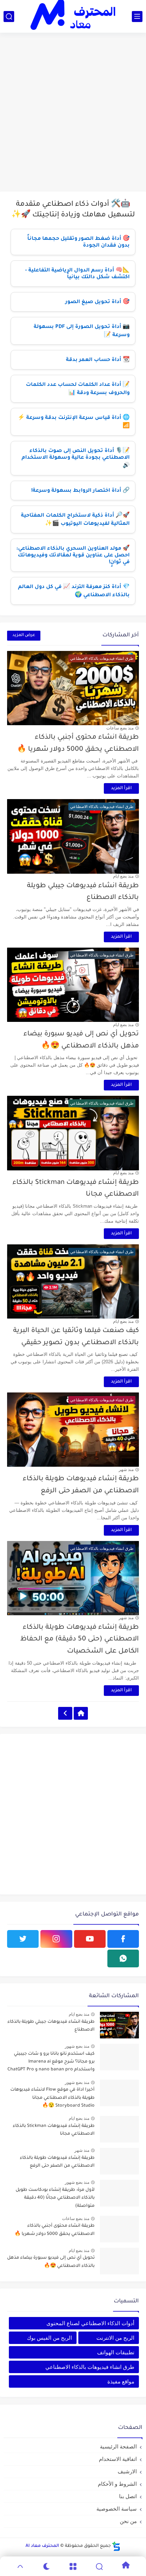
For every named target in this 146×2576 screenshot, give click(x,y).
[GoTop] (20, 2566)
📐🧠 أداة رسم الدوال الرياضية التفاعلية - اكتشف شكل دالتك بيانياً (77, 274)
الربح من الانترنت (115, 2338)
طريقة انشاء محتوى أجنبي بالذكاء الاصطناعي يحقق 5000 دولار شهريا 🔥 (55, 2230)
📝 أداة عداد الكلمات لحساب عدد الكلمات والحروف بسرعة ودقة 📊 (78, 389)
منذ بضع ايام (123, 876)
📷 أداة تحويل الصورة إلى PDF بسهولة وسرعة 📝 (82, 331)
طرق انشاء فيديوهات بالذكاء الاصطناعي (90, 2367)
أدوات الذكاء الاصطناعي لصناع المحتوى (90, 2323)
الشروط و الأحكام (117, 2484)
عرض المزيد (24, 635)
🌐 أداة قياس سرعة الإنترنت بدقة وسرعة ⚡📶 (74, 422)
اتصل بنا (128, 2496)
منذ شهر (126, 1470)
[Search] (99, 2566)
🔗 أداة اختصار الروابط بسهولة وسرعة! (80, 491)
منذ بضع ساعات (120, 728)
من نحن (128, 2521)
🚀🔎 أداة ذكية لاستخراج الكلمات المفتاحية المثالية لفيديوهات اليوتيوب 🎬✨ (75, 520)
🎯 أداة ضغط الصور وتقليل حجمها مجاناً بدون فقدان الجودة (78, 242)
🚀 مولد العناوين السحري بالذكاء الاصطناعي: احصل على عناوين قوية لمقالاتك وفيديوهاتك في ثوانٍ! (73, 556)
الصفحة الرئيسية (118, 2446)
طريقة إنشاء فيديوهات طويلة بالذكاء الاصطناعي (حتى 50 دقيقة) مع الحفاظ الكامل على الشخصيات (80, 1639)
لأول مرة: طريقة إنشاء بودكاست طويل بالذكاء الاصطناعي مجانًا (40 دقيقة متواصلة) (55, 2198)
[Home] (81, 1713)
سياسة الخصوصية (117, 2509)
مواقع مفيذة (121, 2381)
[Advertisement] (73, 113)
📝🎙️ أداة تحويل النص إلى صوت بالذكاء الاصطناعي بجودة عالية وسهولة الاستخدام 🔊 (76, 459)
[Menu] (73, 2566)
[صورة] (119, 2025)
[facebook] (123, 1939)
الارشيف (127, 2471)
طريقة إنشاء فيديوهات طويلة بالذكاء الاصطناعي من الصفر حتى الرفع (57, 2162)
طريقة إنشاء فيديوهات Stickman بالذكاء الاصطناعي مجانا (54, 2130)
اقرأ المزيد (121, 788)
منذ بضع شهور (77, 2046)
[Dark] (46, 2566)
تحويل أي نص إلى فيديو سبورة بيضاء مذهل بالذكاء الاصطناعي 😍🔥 (51, 2262)
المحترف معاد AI (42, 2546)
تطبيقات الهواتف (116, 2352)
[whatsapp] (123, 1958)
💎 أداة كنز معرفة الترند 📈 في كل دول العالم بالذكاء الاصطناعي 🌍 (74, 591)
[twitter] (23, 1939)
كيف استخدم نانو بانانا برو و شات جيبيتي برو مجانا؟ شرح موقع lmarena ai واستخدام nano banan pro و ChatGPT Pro (51, 2062)
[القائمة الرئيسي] (137, 17)
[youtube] (90, 1939)
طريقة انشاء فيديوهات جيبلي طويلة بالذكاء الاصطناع (51, 2026)
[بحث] (9, 17)
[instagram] (56, 1939)
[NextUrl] (65, 1713)
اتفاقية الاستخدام (118, 2459)
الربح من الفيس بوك (49, 2338)
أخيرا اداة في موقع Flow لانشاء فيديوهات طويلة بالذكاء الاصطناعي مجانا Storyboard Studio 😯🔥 (52, 2098)
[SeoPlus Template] (116, 2546)
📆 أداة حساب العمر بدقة (98, 360)
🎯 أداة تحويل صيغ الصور (97, 302)
